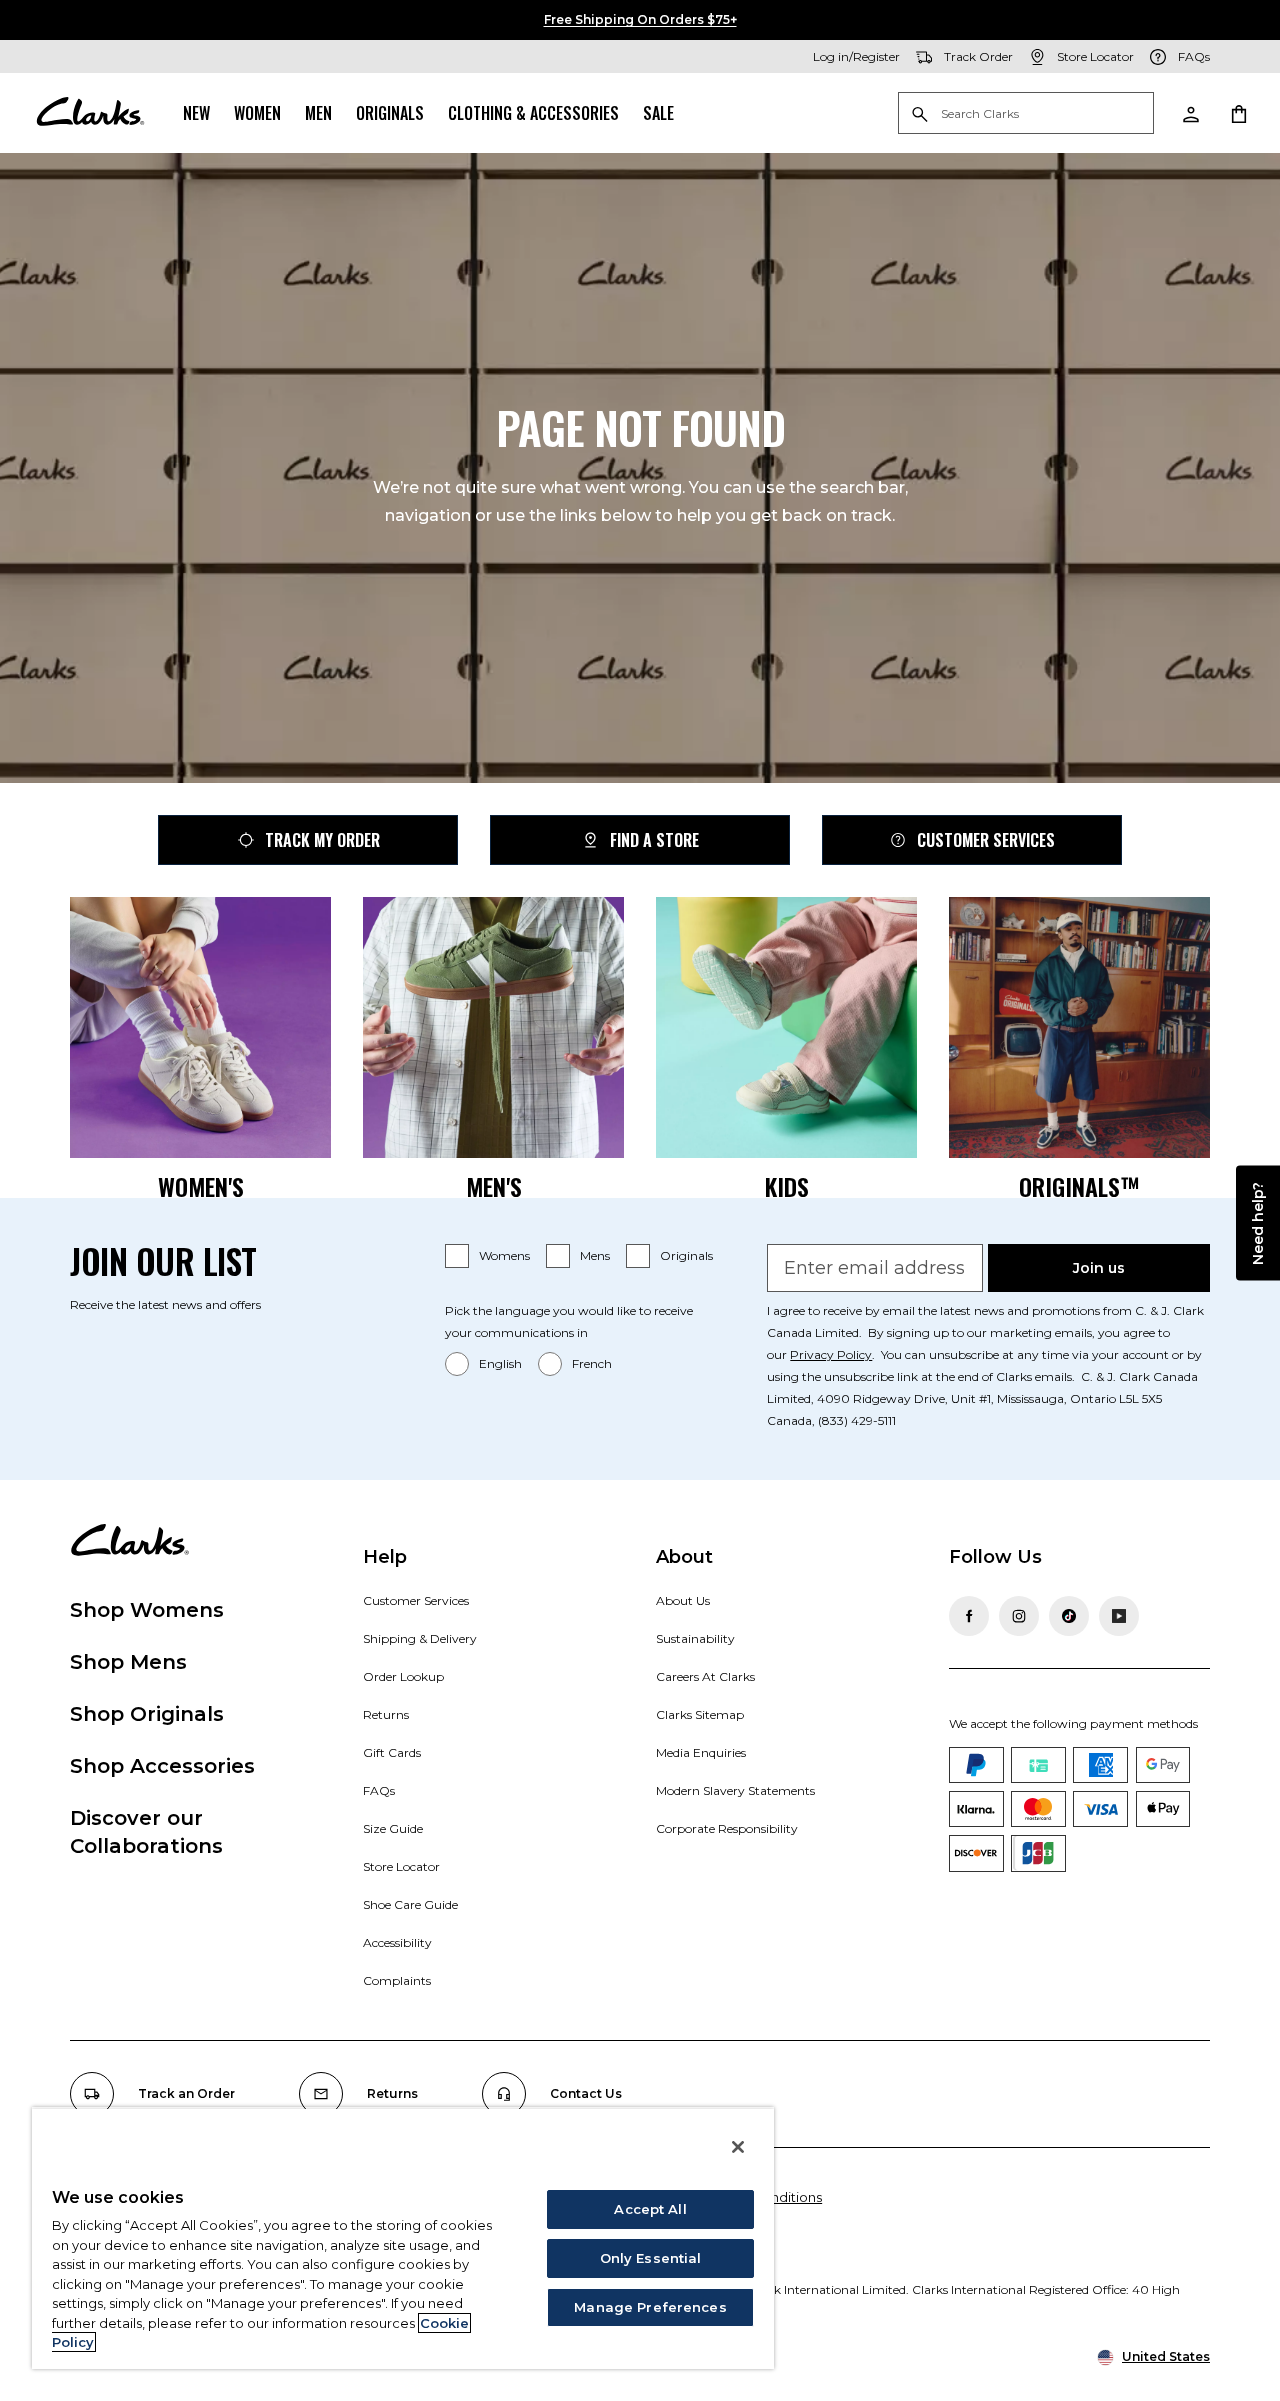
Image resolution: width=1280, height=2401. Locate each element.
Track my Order (322, 840)
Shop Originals (147, 1714)
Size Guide (393, 1828)
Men (318, 113)
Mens (595, 1255)
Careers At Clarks (705, 1676)
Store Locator (401, 1866)
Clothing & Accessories (533, 113)
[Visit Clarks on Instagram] (1019, 1616)
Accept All (650, 2209)
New (196, 113)
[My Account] (1190, 113)
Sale (658, 113)
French (592, 1363)
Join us (1099, 1268)
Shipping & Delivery (420, 1638)
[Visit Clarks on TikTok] (1069, 1616)
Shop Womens (147, 1610)
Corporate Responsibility (727, 1828)
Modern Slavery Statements (735, 1790)
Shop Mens (128, 1662)
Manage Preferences (650, 2307)
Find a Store (654, 840)
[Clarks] (90, 113)
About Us (683, 1600)
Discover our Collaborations (146, 1832)
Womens (504, 1255)
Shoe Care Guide (410, 1904)
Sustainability (695, 1638)
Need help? (1258, 1222)
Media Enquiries (701, 1752)
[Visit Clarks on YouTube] (1119, 1616)
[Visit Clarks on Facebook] (969, 1616)
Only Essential (651, 2258)
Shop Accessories (162, 1766)
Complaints (397, 1980)
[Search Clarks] (1026, 114)
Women (257, 113)
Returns (386, 1714)
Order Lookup (403, 1676)
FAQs (379, 1790)
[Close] (738, 2147)
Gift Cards (392, 1752)
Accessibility (397, 1942)
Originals (390, 113)
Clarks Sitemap (700, 1714)
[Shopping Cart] (1238, 113)
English (500, 1363)
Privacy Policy (831, 1354)
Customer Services (986, 840)
